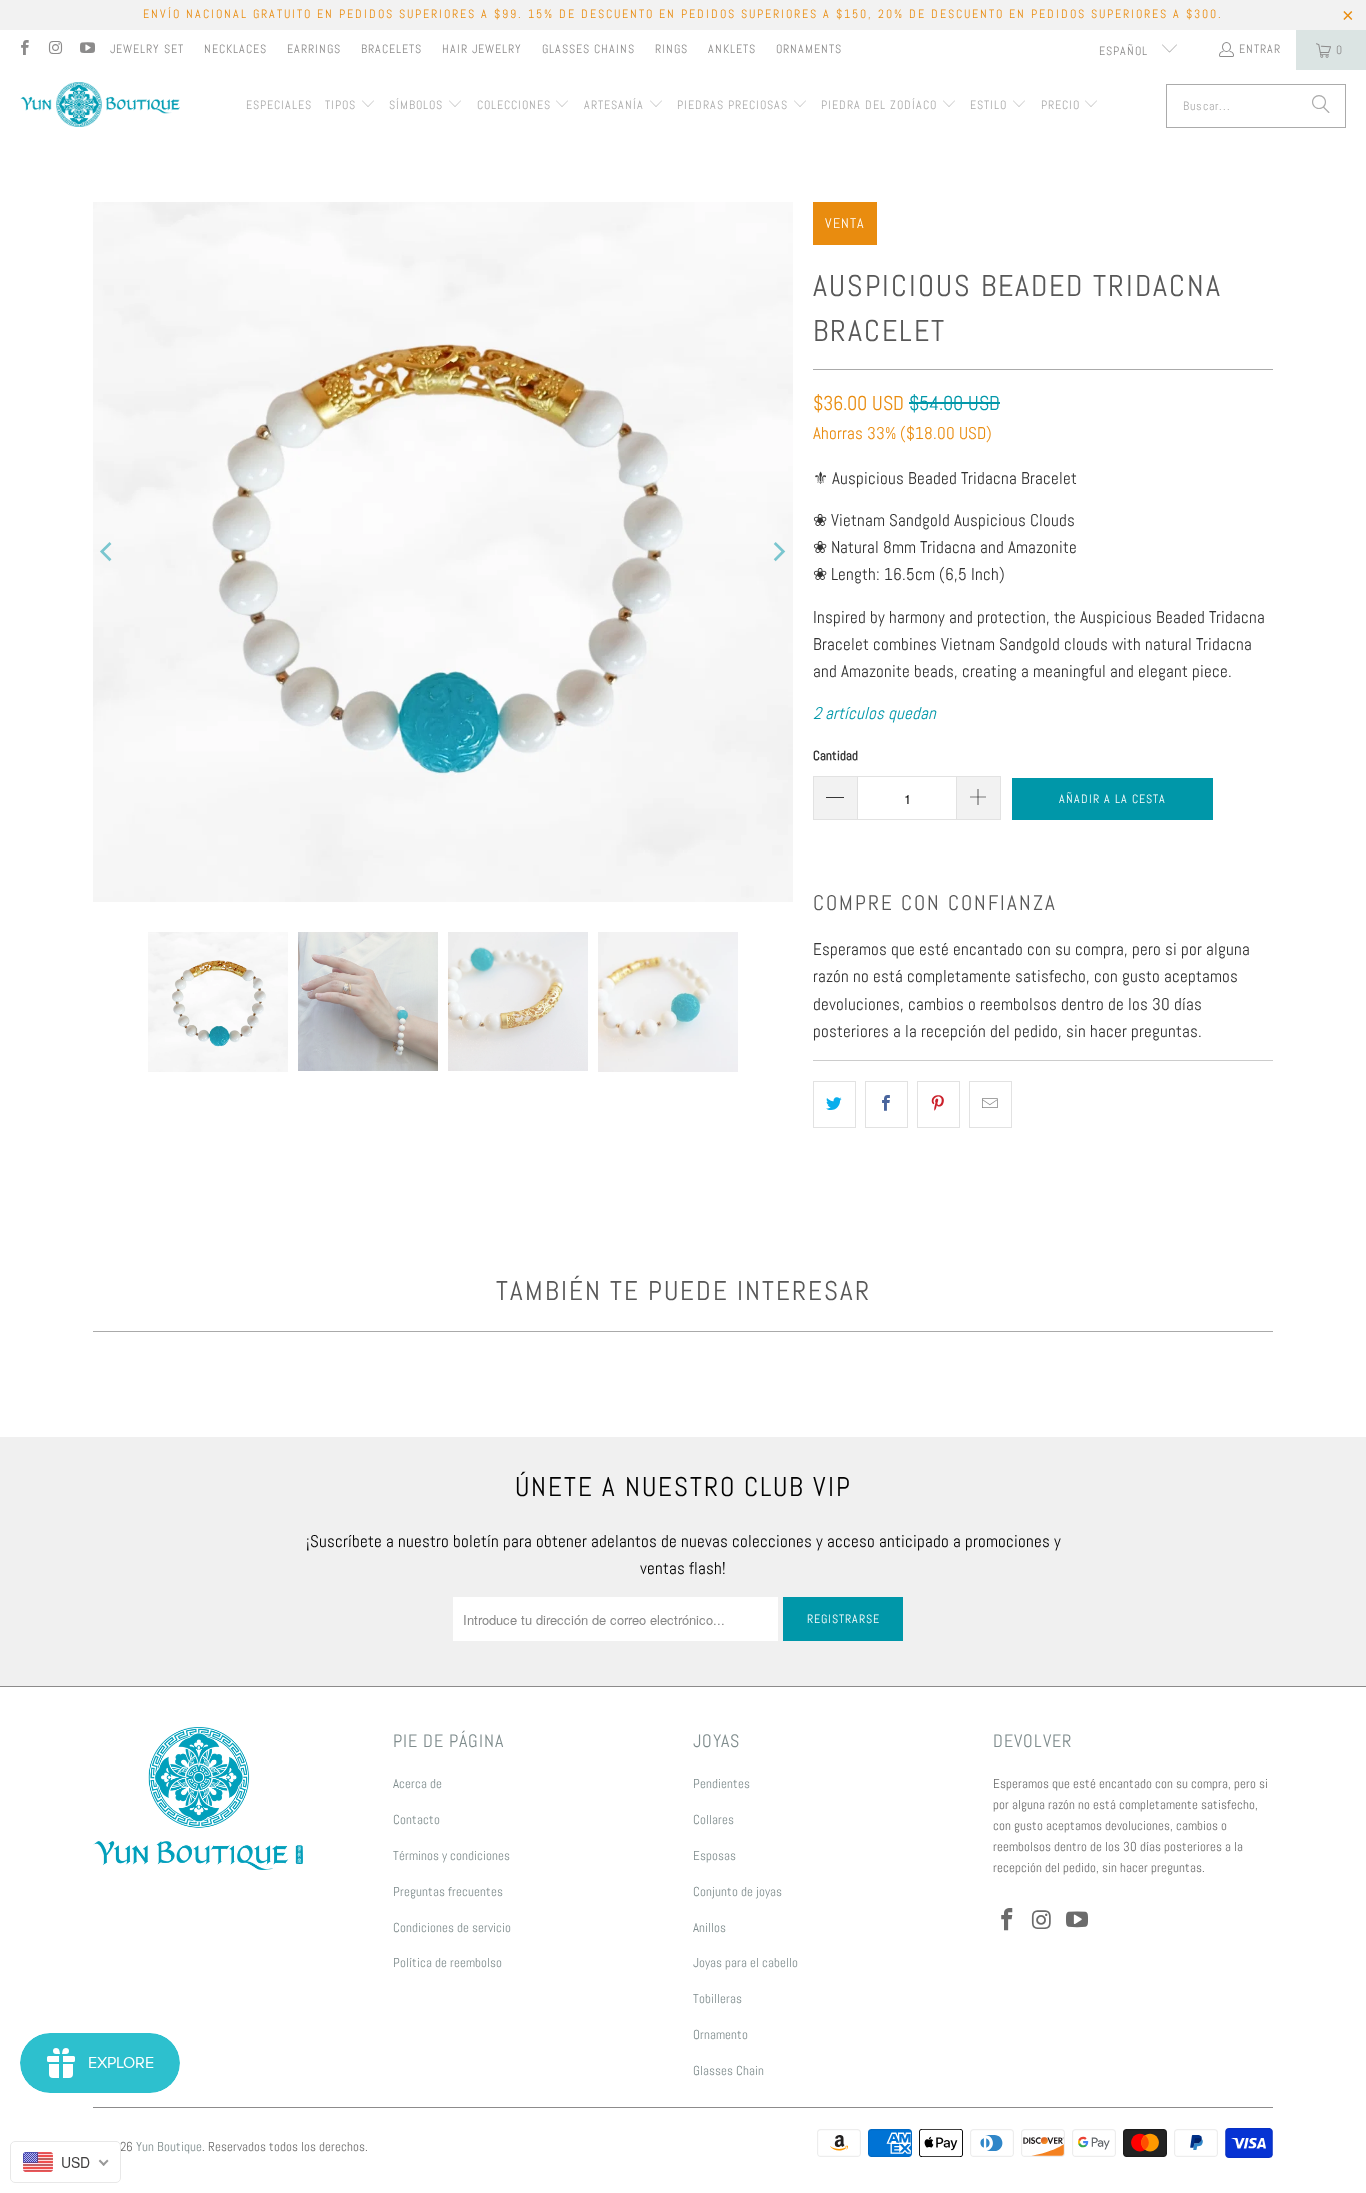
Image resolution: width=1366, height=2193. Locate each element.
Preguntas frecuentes (448, 1891)
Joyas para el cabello (745, 1962)
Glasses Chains (588, 49)
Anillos (709, 1927)
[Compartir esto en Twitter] (834, 1104)
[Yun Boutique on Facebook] (23, 50)
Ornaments (809, 49)
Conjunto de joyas (737, 1891)
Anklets (732, 49)
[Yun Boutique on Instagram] (54, 50)
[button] (350, 106)
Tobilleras (717, 1998)
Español (1125, 51)
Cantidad (835, 755)
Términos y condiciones (451, 1855)
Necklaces (235, 49)
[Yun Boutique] (100, 106)
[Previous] (108, 552)
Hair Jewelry (482, 49)
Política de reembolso (447, 1962)
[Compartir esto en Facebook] (886, 1104)
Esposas (714, 1855)
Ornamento (720, 2034)
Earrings (314, 49)
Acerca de (417, 1783)
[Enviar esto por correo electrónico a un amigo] (990, 1104)
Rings (671, 49)
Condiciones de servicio (452, 1927)
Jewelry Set (147, 49)
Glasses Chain (728, 2070)
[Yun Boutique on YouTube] (86, 50)
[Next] (778, 552)
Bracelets (391, 49)
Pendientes (721, 1783)
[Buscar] (1321, 106)
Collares (713, 1819)
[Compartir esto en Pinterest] (938, 1104)
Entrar (1260, 49)
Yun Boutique (169, 2146)
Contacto (416, 1819)
